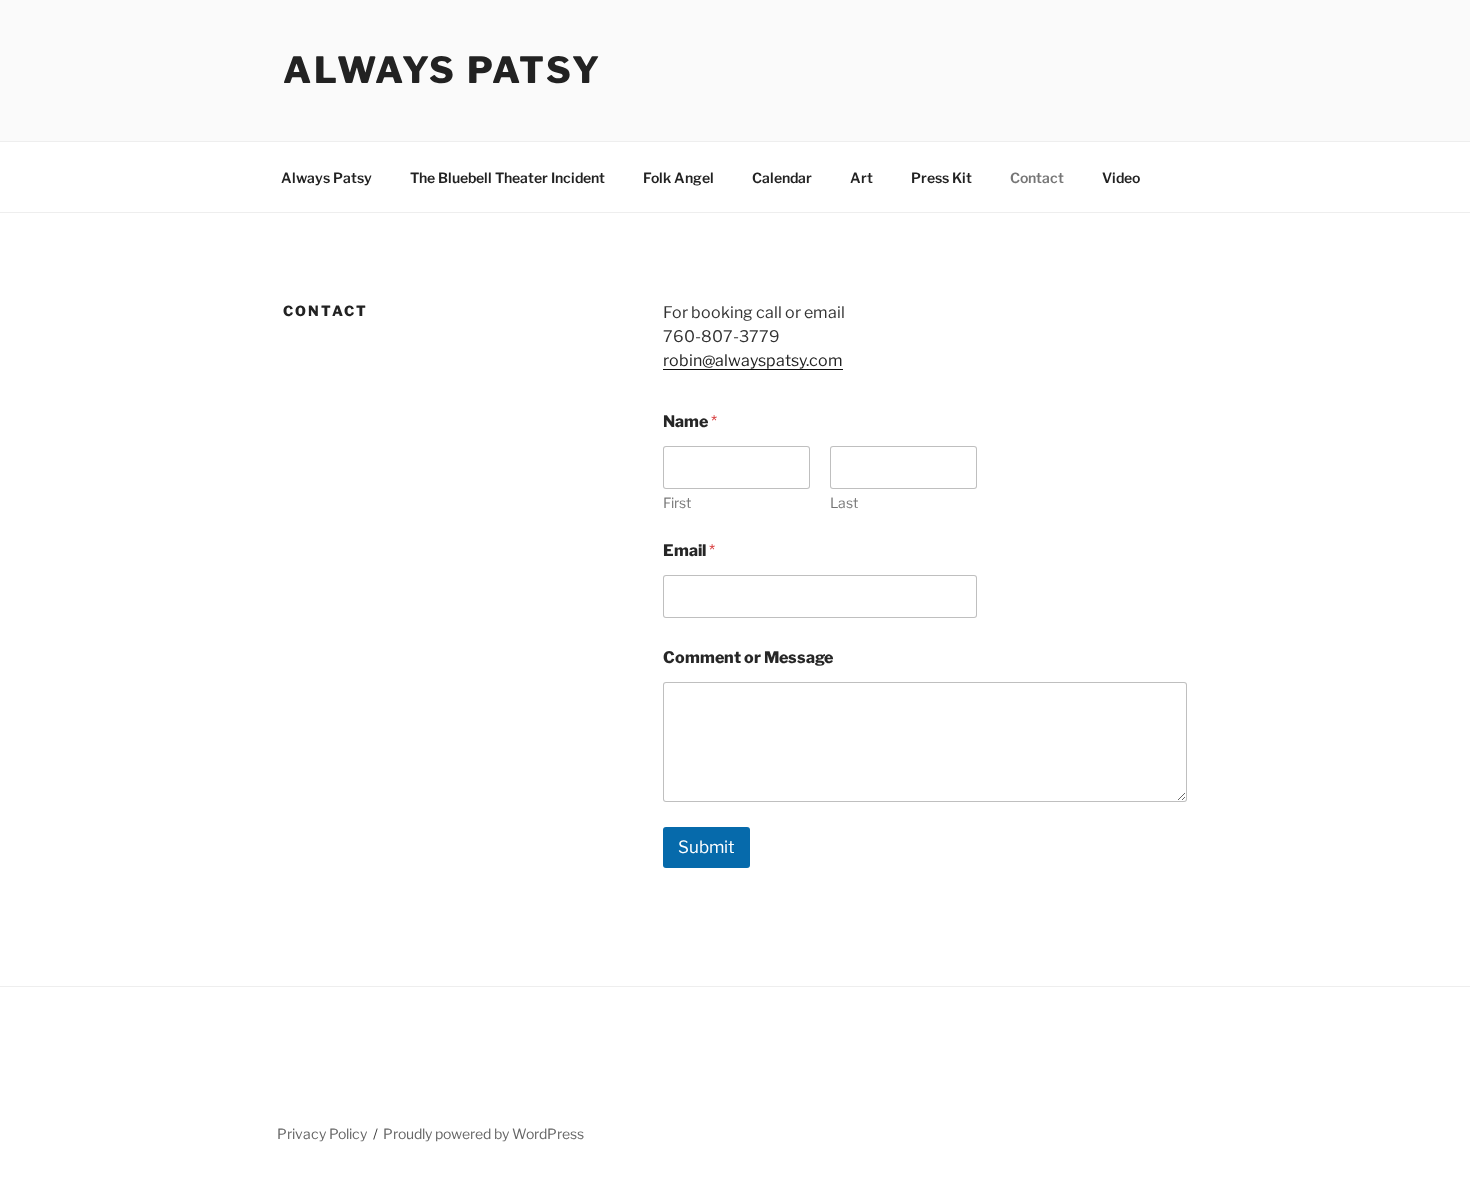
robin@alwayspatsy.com (753, 360)
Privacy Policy (322, 1133)
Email (689, 550)
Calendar (782, 177)
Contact (1037, 177)
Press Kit (941, 177)
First (677, 502)
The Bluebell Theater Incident (507, 177)
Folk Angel (678, 177)
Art (861, 177)
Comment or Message (748, 657)
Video (1121, 177)
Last (844, 502)
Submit (706, 847)
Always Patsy (442, 70)
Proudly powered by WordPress (483, 1133)
